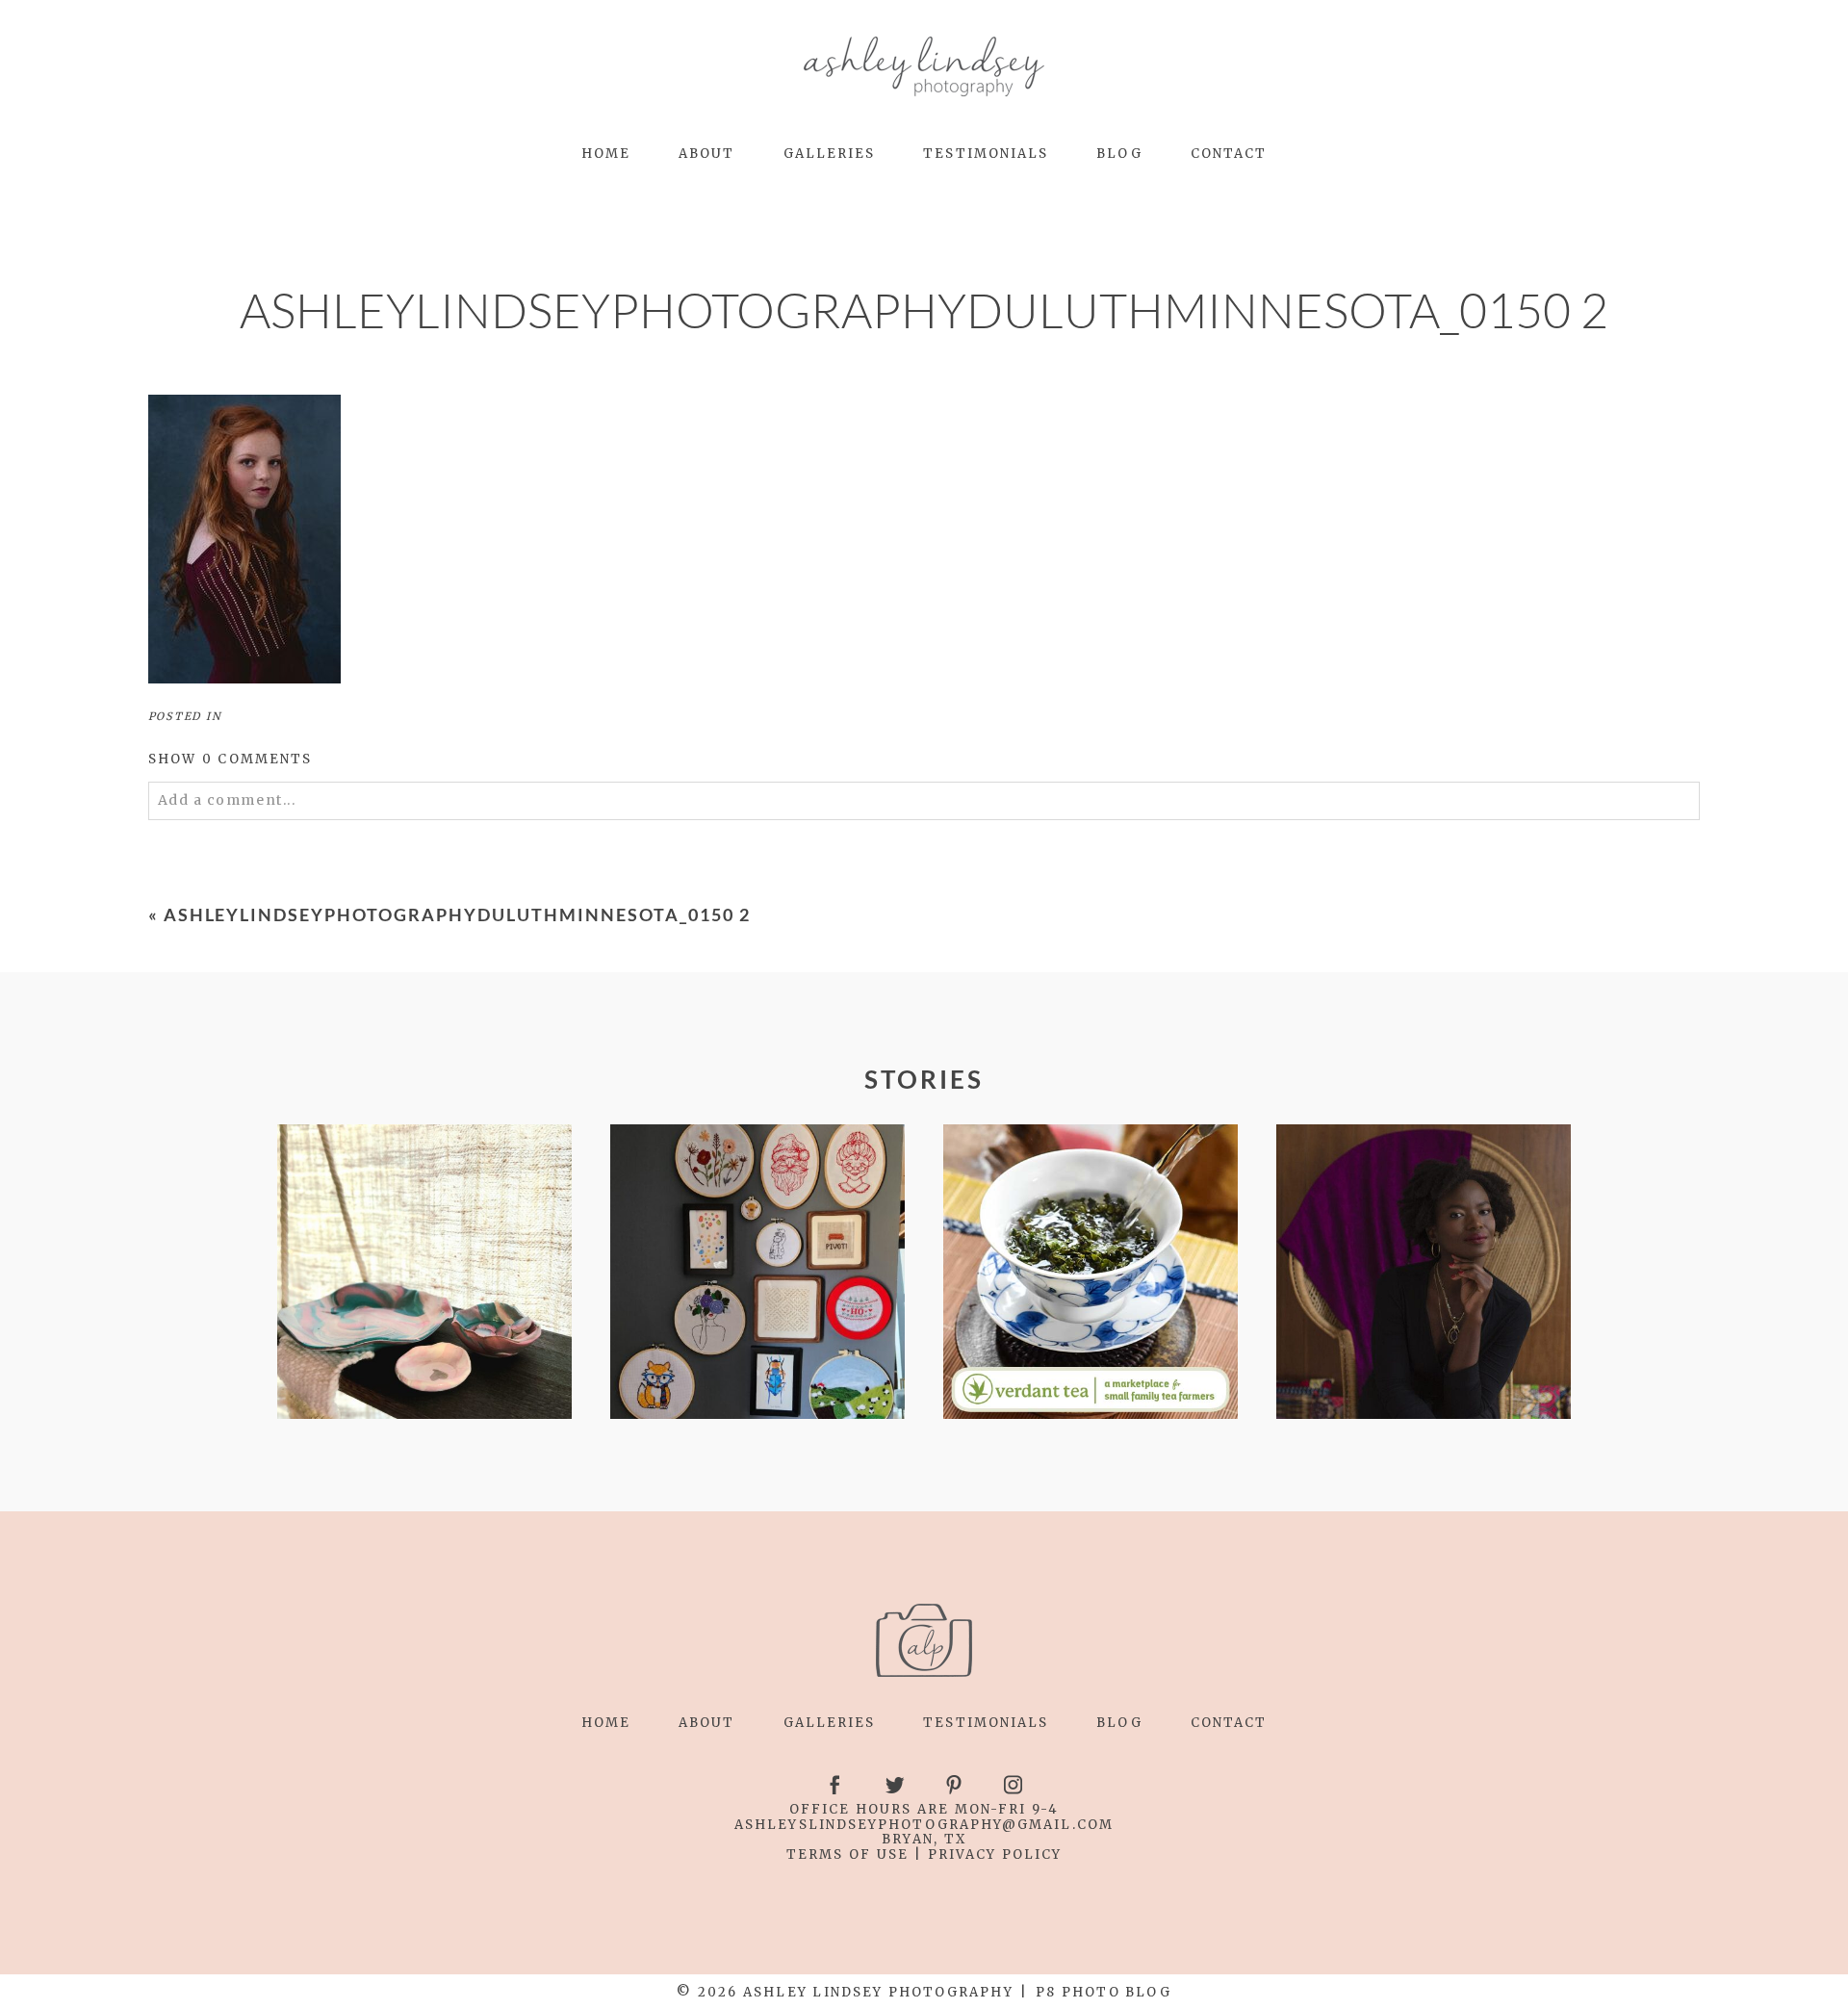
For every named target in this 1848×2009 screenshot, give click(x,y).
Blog (1119, 154)
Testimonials (986, 154)
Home (606, 154)
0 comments (231, 759)
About (706, 154)
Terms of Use (847, 1854)
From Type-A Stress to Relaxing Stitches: (423, 1273)
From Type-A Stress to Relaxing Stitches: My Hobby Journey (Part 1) (756, 1272)
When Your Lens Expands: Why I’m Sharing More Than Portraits (1089, 1273)
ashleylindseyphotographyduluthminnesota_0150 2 (457, 914)
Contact (1229, 154)
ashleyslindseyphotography (868, 1825)
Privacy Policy (995, 1854)
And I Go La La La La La (1423, 1273)
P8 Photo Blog (1103, 1992)
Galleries (830, 154)
